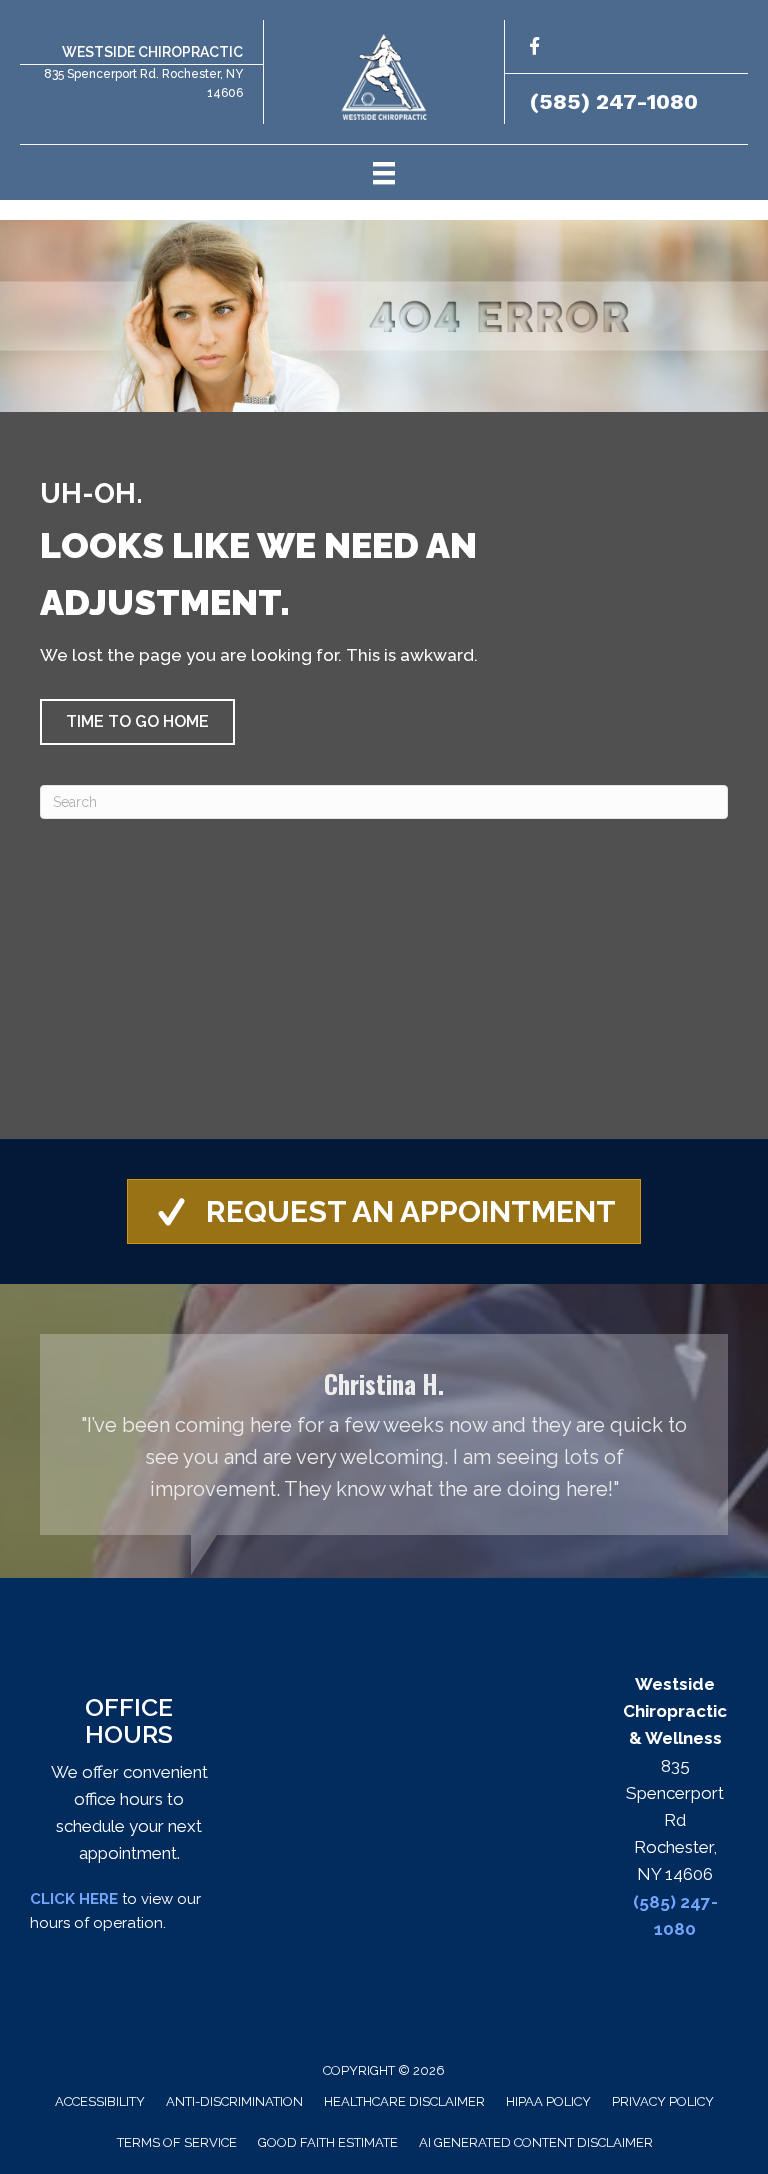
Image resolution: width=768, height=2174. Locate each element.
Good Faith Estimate (328, 2142)
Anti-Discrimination (234, 2101)
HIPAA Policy (548, 2101)
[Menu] (384, 172)
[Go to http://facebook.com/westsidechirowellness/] (534, 49)
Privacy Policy (663, 2101)
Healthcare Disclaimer (404, 2101)
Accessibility (100, 2101)
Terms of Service (177, 2142)
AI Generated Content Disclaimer (536, 2142)
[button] (137, 722)
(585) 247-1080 (614, 101)
